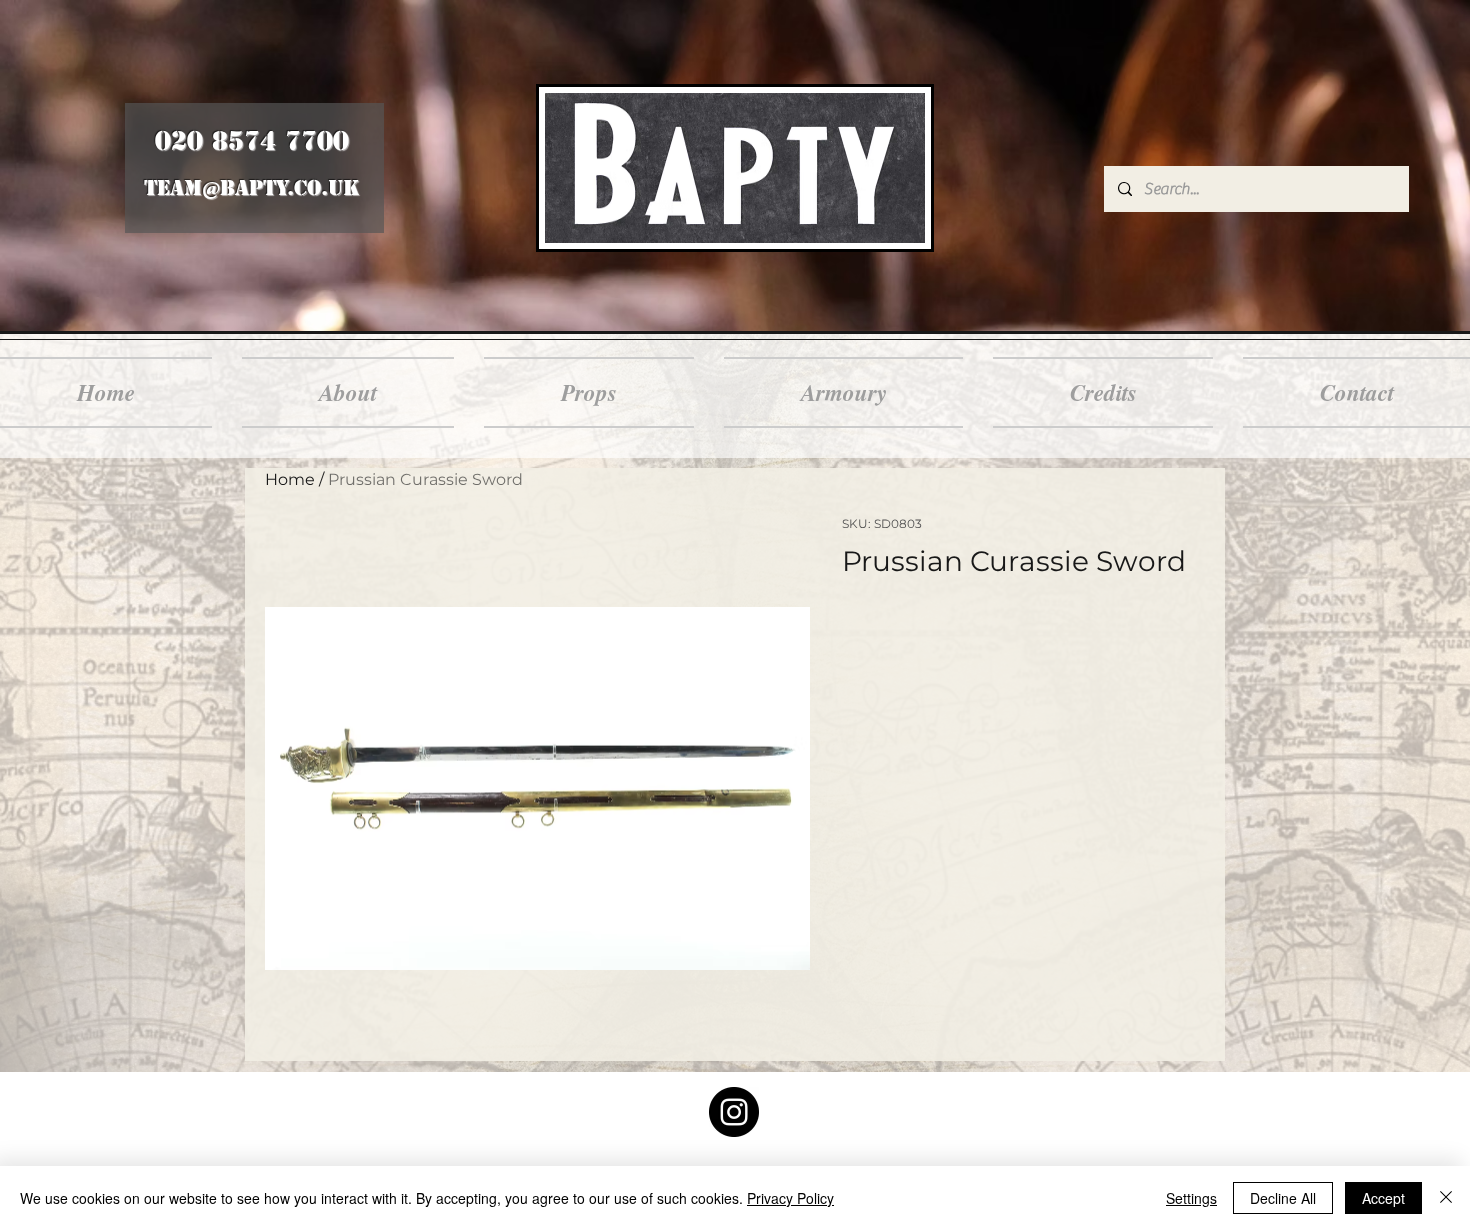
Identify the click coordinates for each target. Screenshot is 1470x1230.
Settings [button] (1191, 1198)
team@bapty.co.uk (251, 188)
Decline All (1283, 1198)
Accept (1383, 1198)
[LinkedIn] (734, 1112)
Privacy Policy (790, 1198)
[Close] (1446, 1198)
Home (290, 479)
